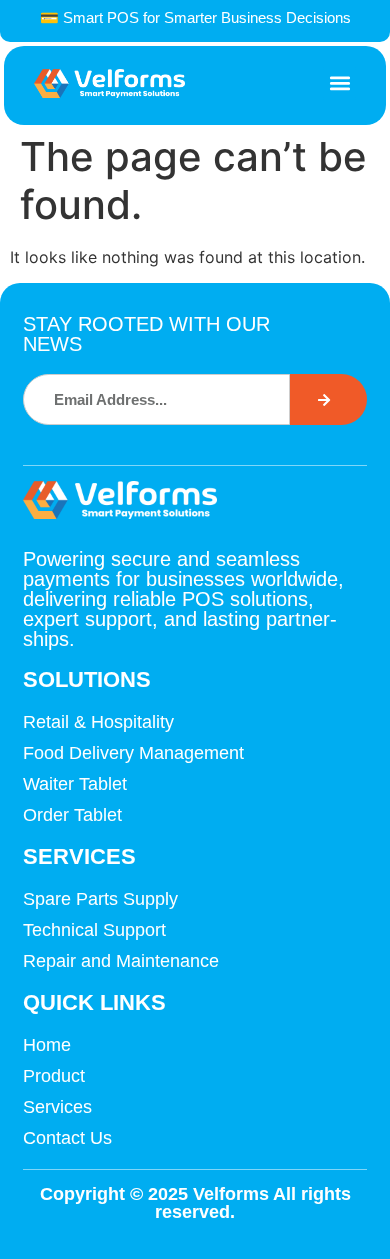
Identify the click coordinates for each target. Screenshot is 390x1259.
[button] (339, 83)
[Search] (328, 399)
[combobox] (156, 399)
